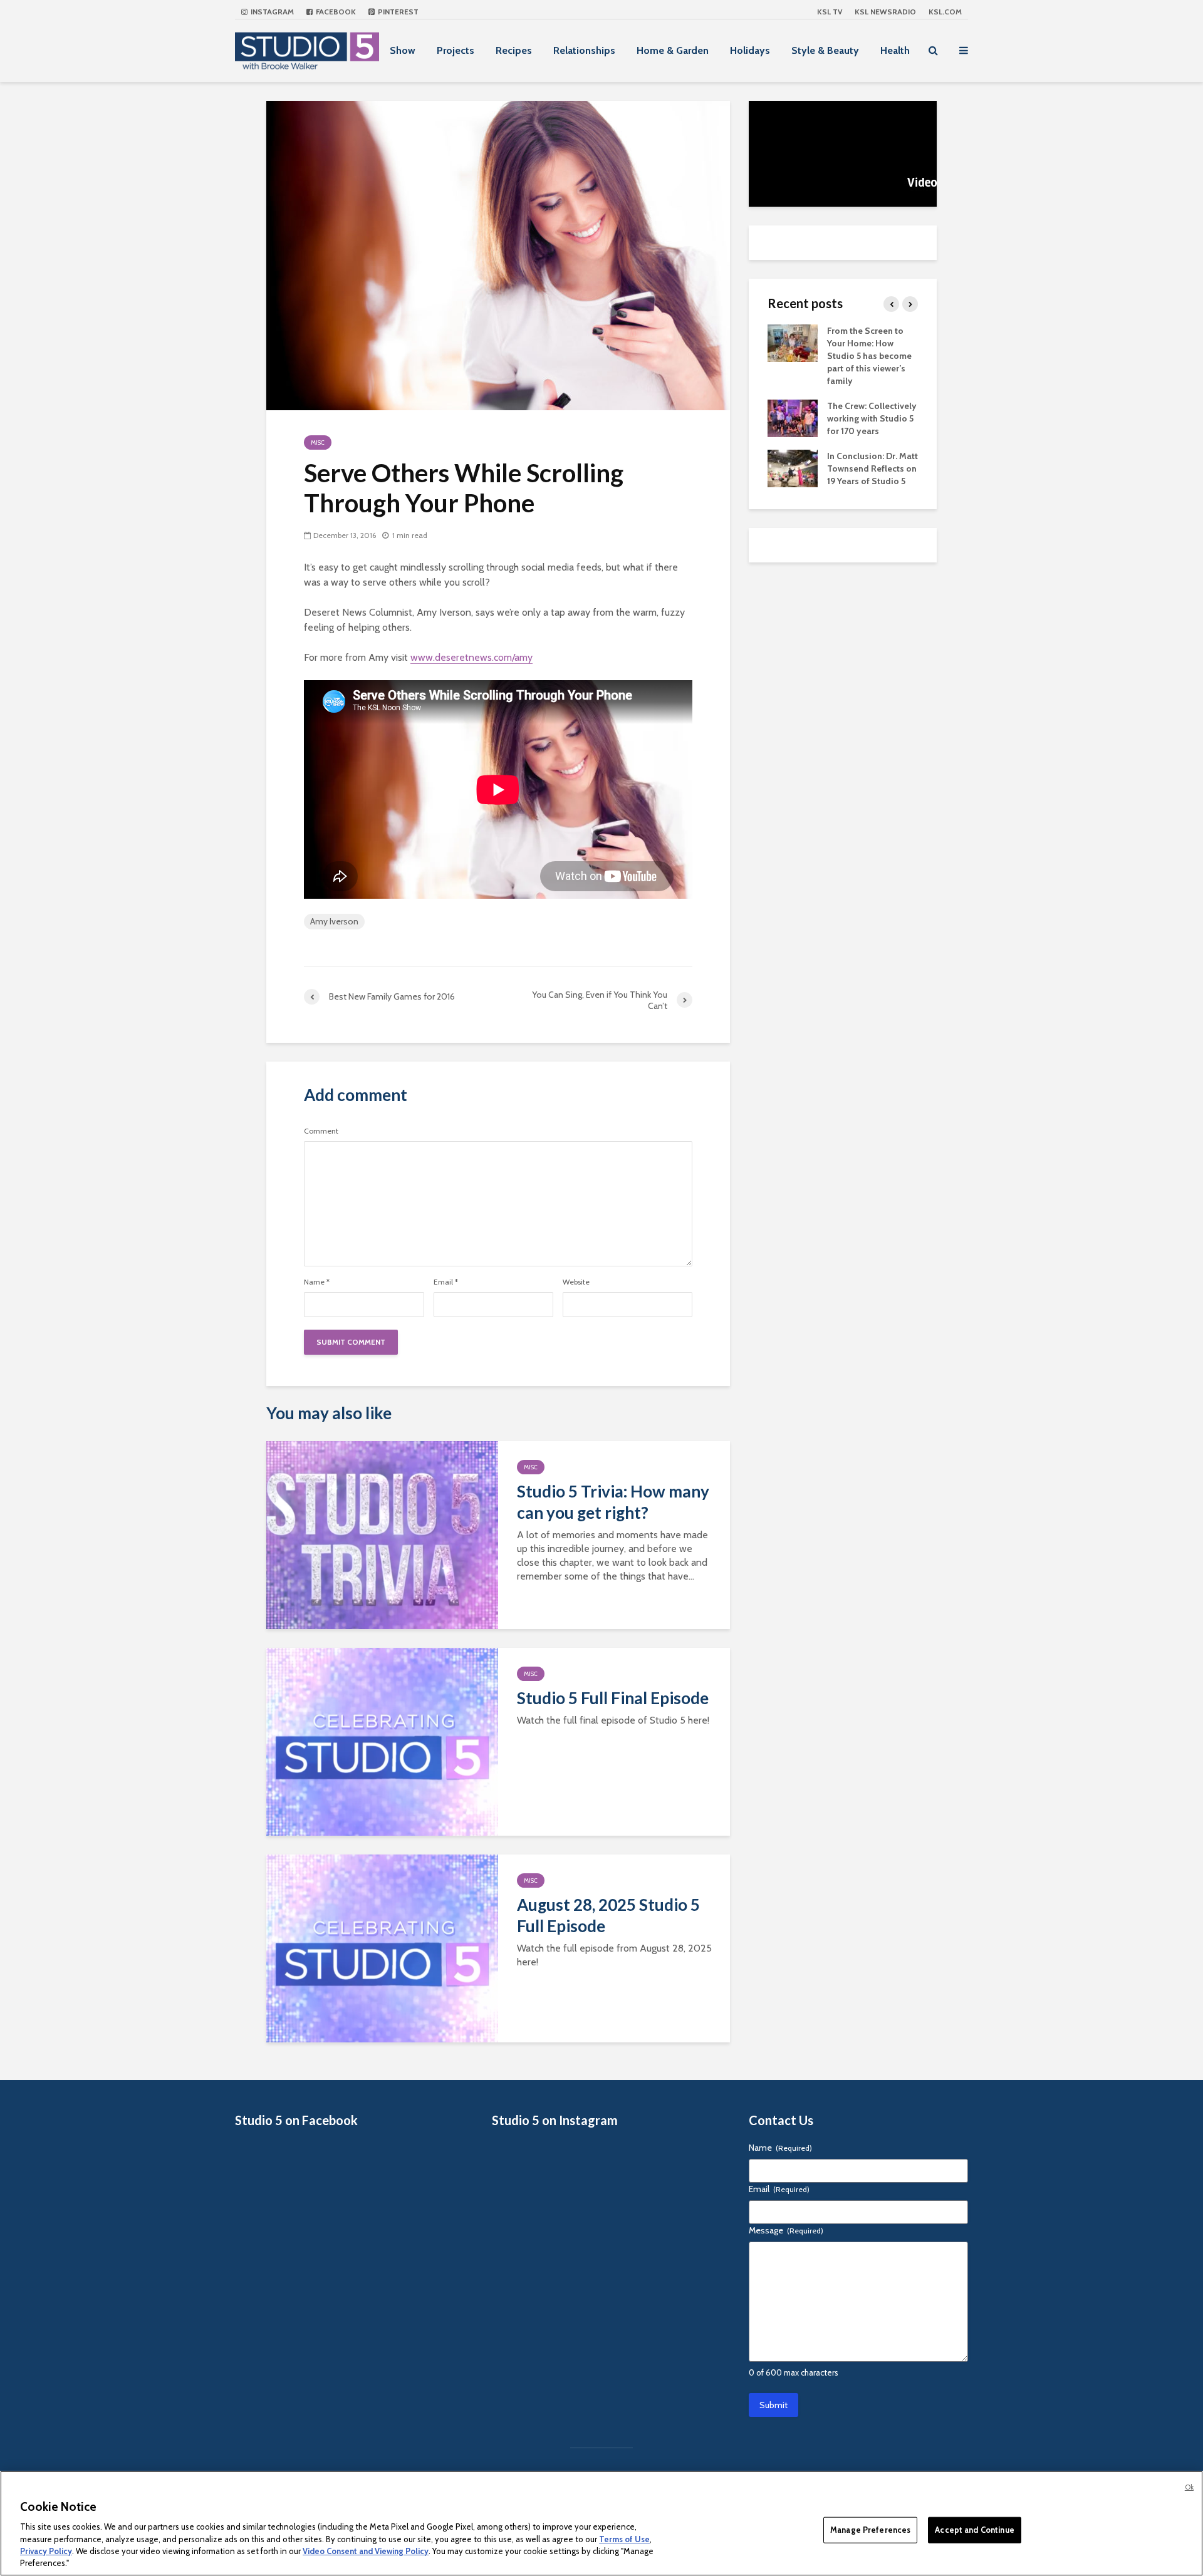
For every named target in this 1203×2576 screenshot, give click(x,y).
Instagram (271, 12)
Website (576, 1282)
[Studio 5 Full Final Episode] (382, 1741)
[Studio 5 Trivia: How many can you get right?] (382, 1534)
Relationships (584, 50)
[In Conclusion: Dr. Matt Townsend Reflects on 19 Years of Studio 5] (793, 467)
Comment (321, 1131)
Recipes (514, 50)
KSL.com (945, 12)
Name (317, 1282)
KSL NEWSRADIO (885, 12)
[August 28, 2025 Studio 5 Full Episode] (382, 1948)
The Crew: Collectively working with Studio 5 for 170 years (872, 418)
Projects (456, 50)
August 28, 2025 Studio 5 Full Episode (608, 1915)
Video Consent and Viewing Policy (366, 2551)
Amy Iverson (334, 921)
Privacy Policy (46, 2551)
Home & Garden (673, 50)
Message (786, 2230)
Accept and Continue (974, 2530)
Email (446, 1282)
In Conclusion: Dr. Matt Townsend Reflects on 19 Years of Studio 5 (872, 468)
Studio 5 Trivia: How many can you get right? (613, 1502)
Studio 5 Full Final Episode (613, 1698)
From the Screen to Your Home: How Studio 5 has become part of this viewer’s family (869, 356)
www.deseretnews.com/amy (471, 657)
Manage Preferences (870, 2530)
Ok (1189, 2487)
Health (895, 50)
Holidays (750, 50)
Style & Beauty (825, 50)
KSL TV (830, 12)
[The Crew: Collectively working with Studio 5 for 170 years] (793, 417)
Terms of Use (624, 2538)
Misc (318, 442)
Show (403, 50)
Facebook (335, 12)
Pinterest (397, 12)
